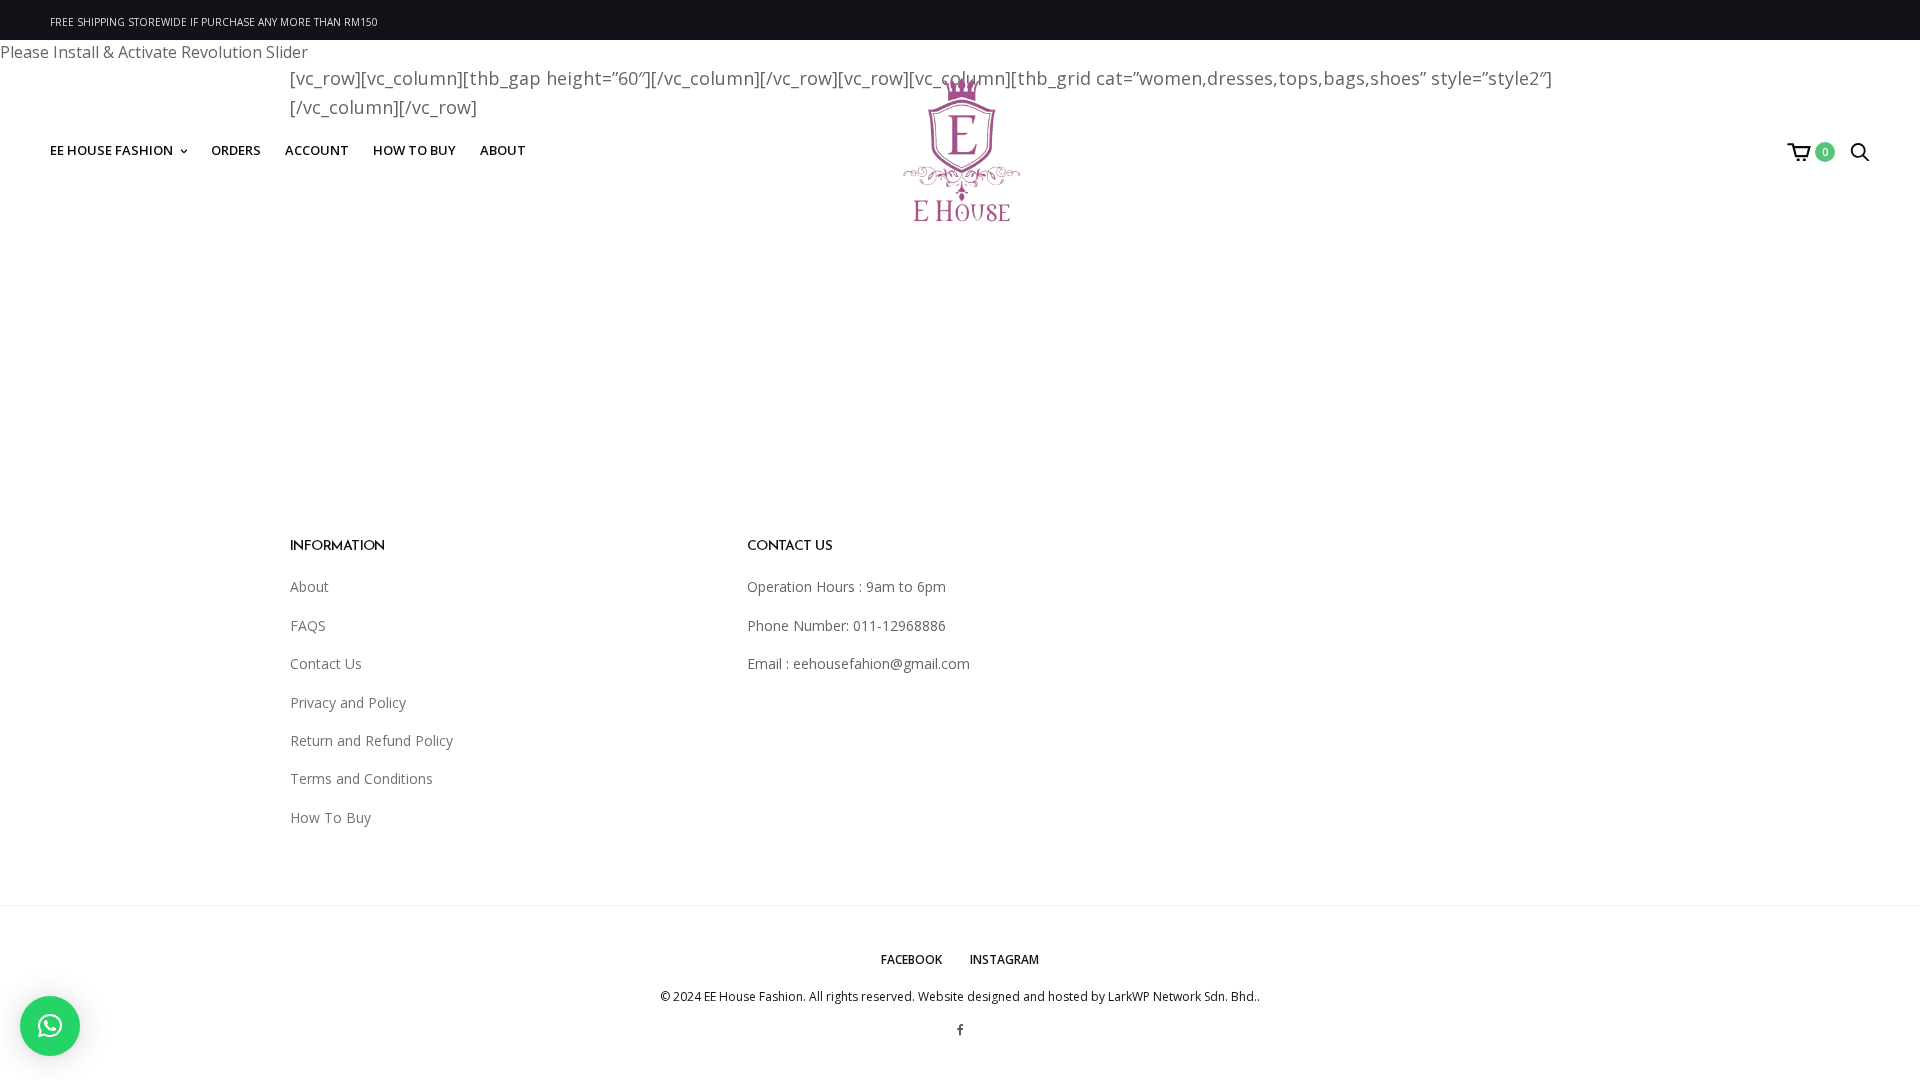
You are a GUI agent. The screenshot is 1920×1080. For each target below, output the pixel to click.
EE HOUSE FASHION (111, 150)
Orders (236, 150)
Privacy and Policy (348, 702)
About (503, 150)
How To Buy (330, 817)
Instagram (1004, 959)
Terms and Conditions (361, 778)
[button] (50, 1026)
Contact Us (326, 663)
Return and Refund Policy (371, 740)
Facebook (911, 959)
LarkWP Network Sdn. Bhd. (1182, 996)
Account (317, 150)
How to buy (414, 150)
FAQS (308, 625)
